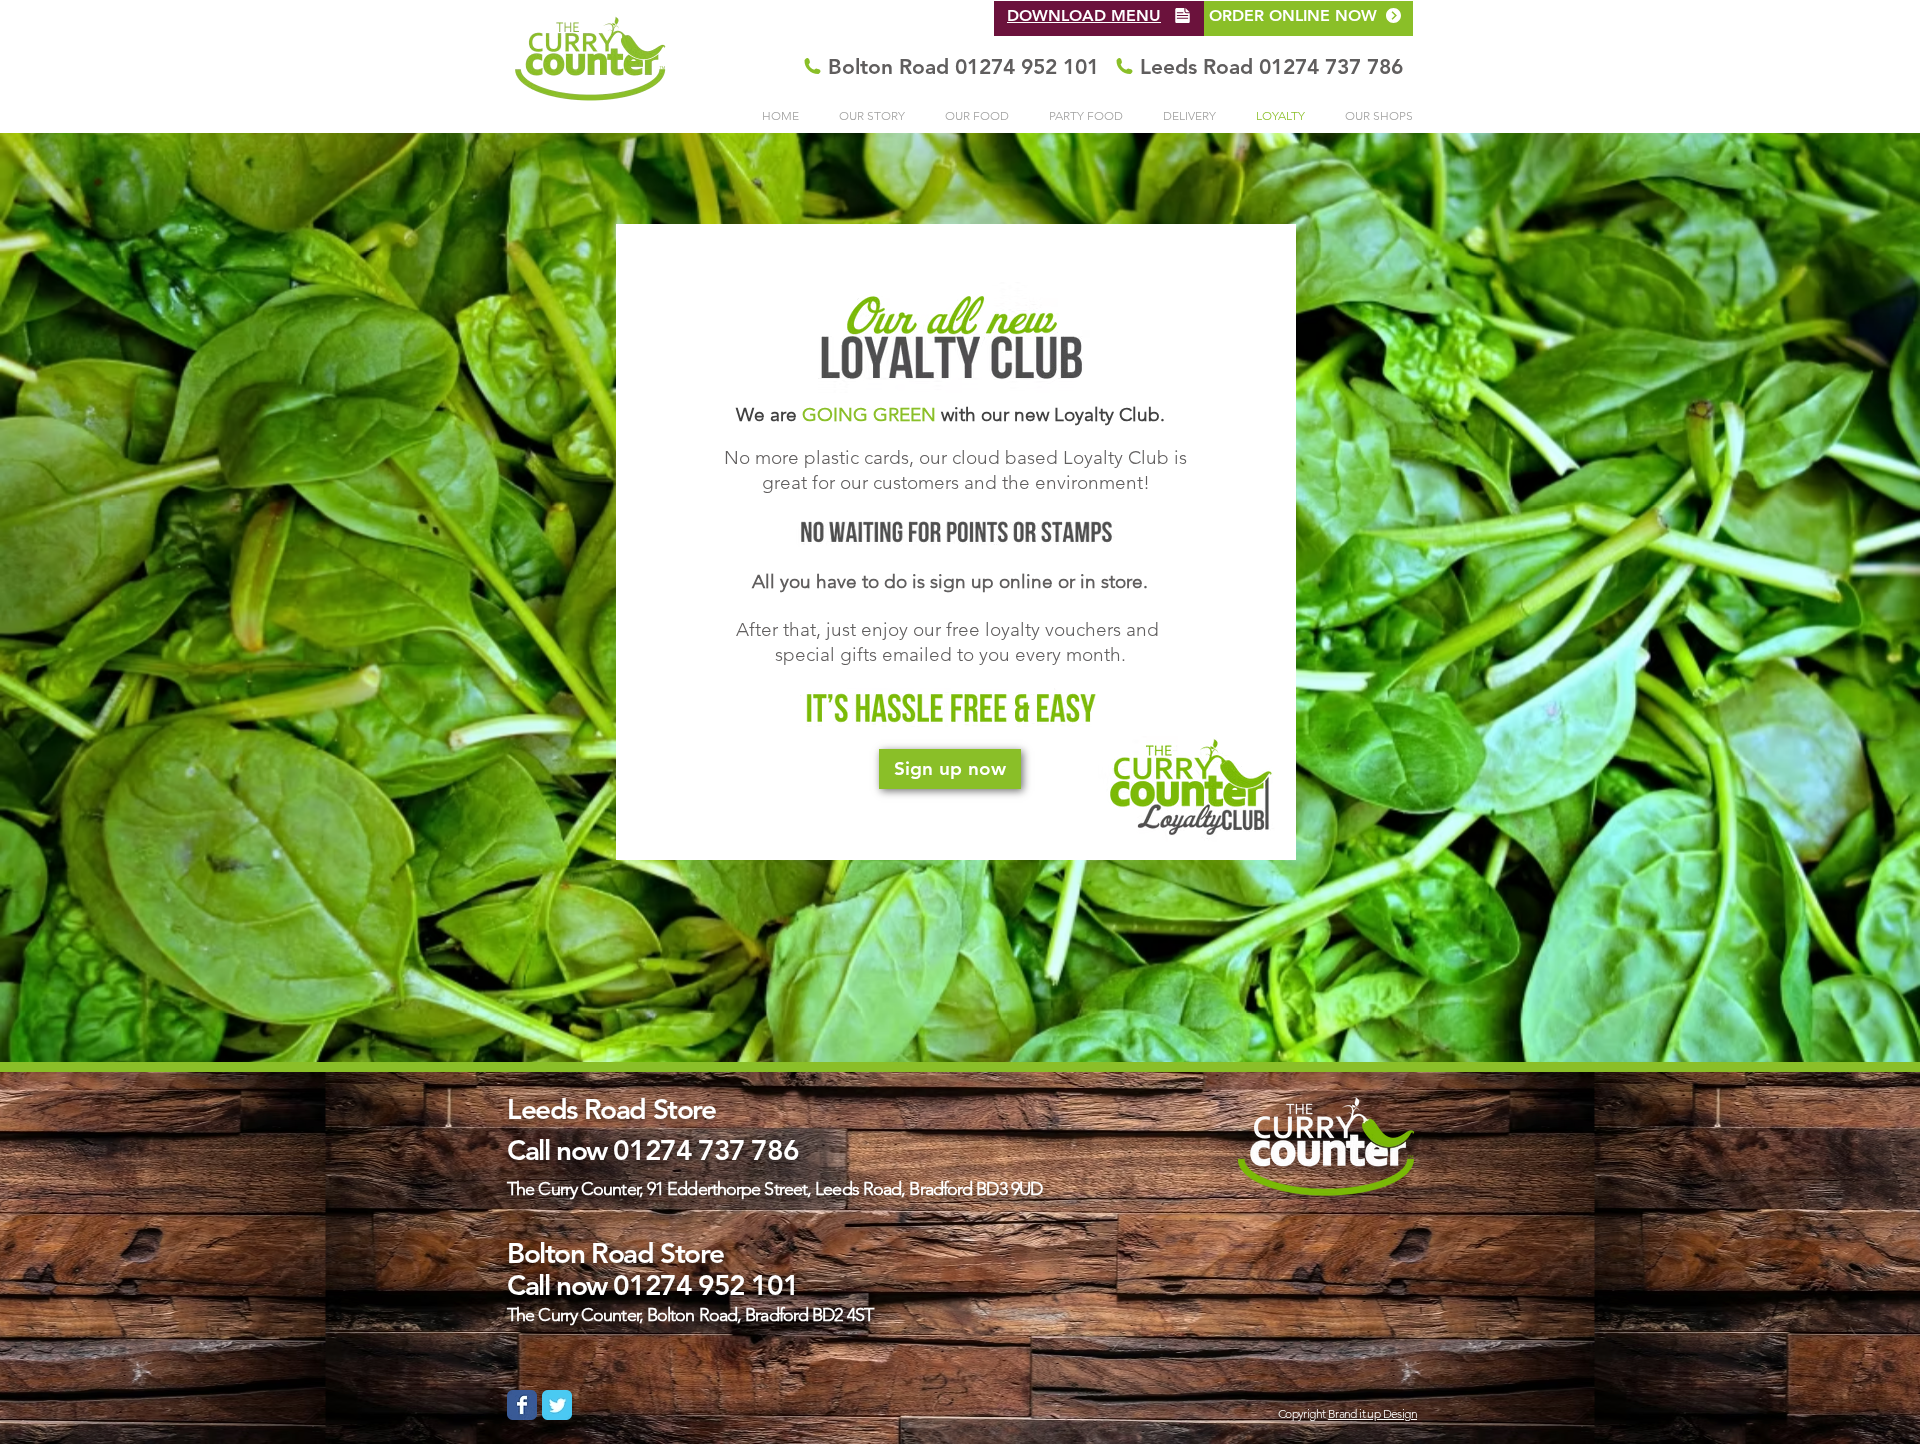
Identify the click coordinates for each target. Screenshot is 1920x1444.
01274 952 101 (705, 1285)
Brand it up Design (1372, 1413)
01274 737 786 (705, 1150)
